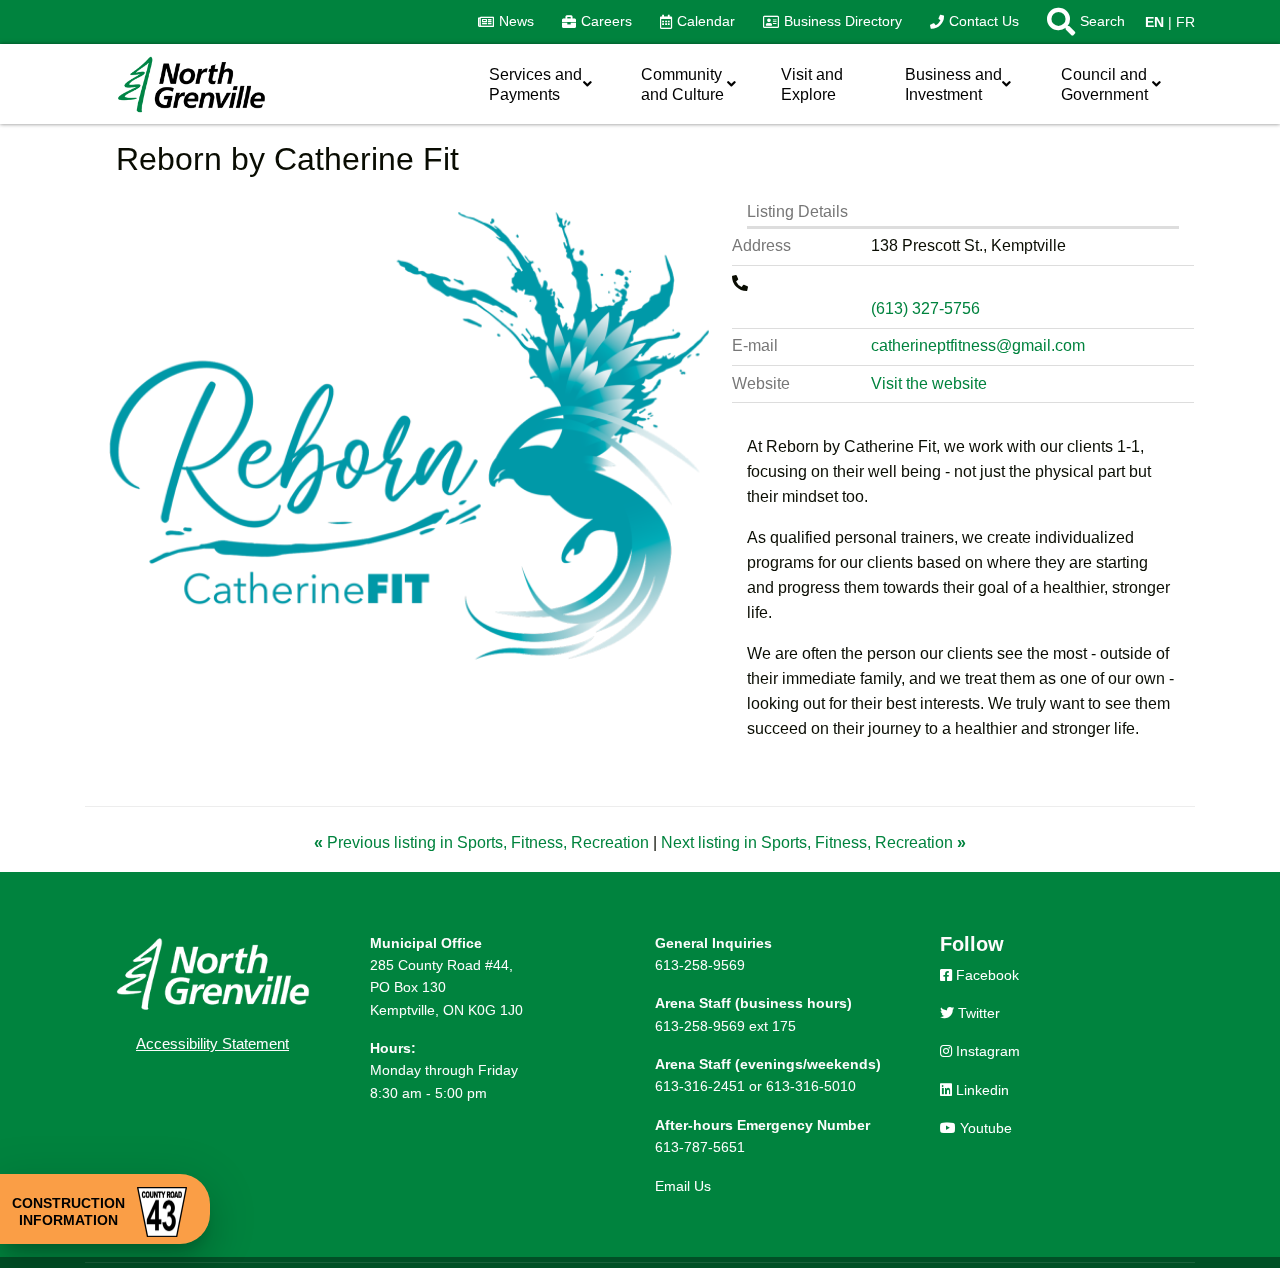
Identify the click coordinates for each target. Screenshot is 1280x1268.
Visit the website (929, 383)
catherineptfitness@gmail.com (978, 345)
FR (1185, 22)
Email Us (683, 1186)
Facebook (985, 975)
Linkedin (980, 1090)
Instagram (986, 1051)
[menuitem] (506, 22)
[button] (1079, 22)
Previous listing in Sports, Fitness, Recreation (483, 842)
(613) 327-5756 (925, 308)
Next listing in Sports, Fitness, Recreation (813, 842)
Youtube (984, 1128)
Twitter (977, 1013)
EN (1154, 22)
